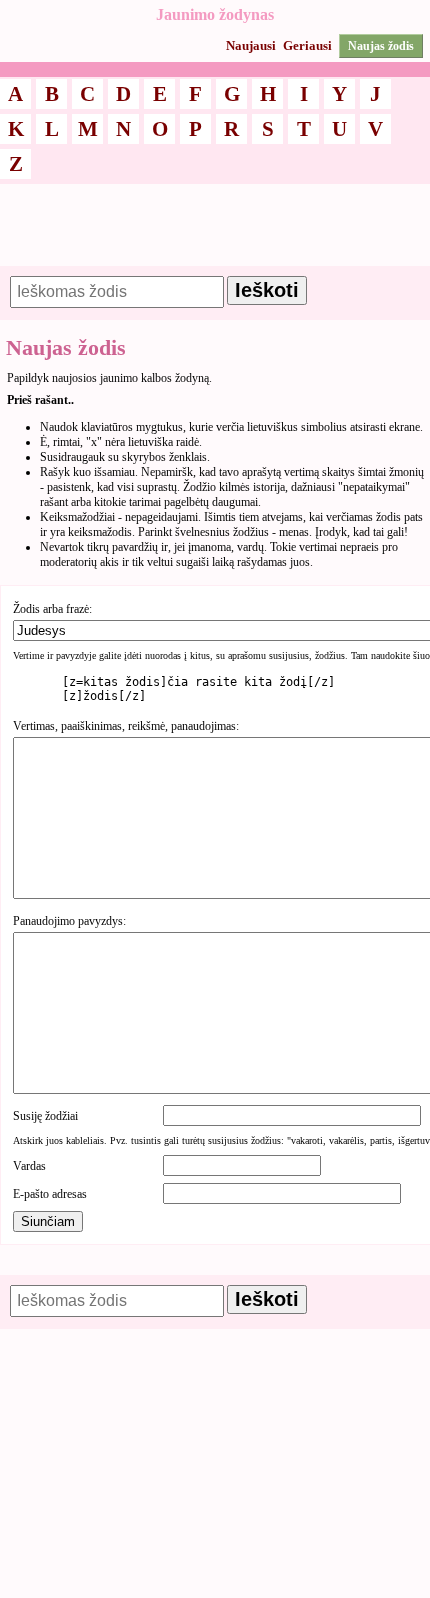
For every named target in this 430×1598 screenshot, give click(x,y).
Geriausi (307, 45)
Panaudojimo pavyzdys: (69, 921)
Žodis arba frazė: (52, 609)
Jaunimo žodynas (215, 14)
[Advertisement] (215, 234)
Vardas (29, 1166)
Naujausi (251, 45)
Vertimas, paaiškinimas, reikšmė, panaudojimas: (126, 726)
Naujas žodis (381, 46)
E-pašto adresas (50, 1194)
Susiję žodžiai (45, 1116)
